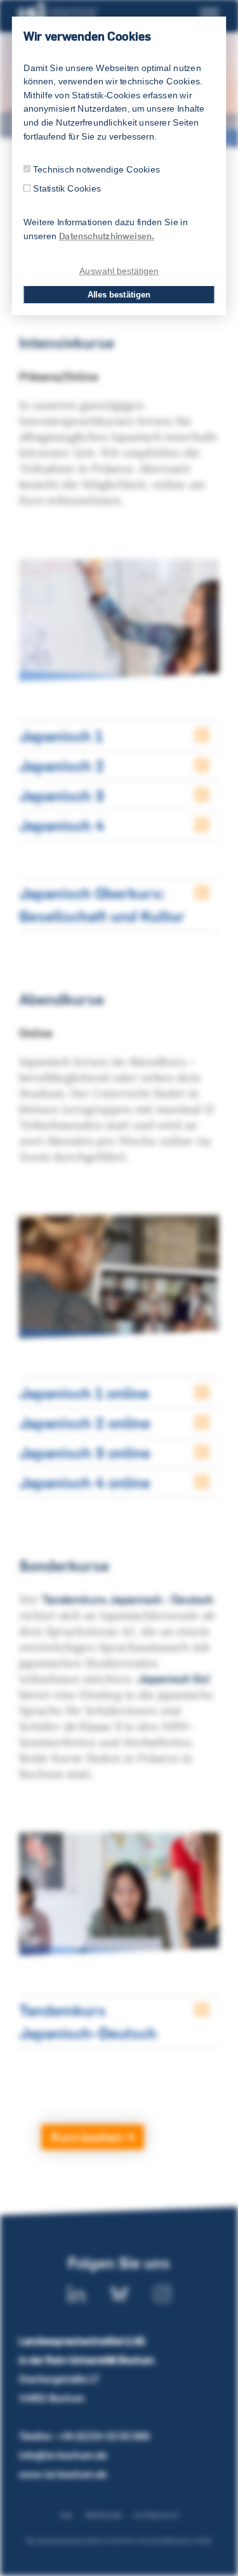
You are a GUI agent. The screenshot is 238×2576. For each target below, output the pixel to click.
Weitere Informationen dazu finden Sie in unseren (106, 229)
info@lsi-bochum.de (63, 2455)
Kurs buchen (88, 2137)
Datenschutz (156, 2515)
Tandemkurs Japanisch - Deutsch (128, 1599)
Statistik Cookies (67, 189)
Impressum (103, 2515)
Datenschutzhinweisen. (107, 236)
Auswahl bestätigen (119, 271)
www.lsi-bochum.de (63, 2474)
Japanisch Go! (174, 1679)
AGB (66, 2515)
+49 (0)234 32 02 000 (103, 2436)
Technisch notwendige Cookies (96, 169)
